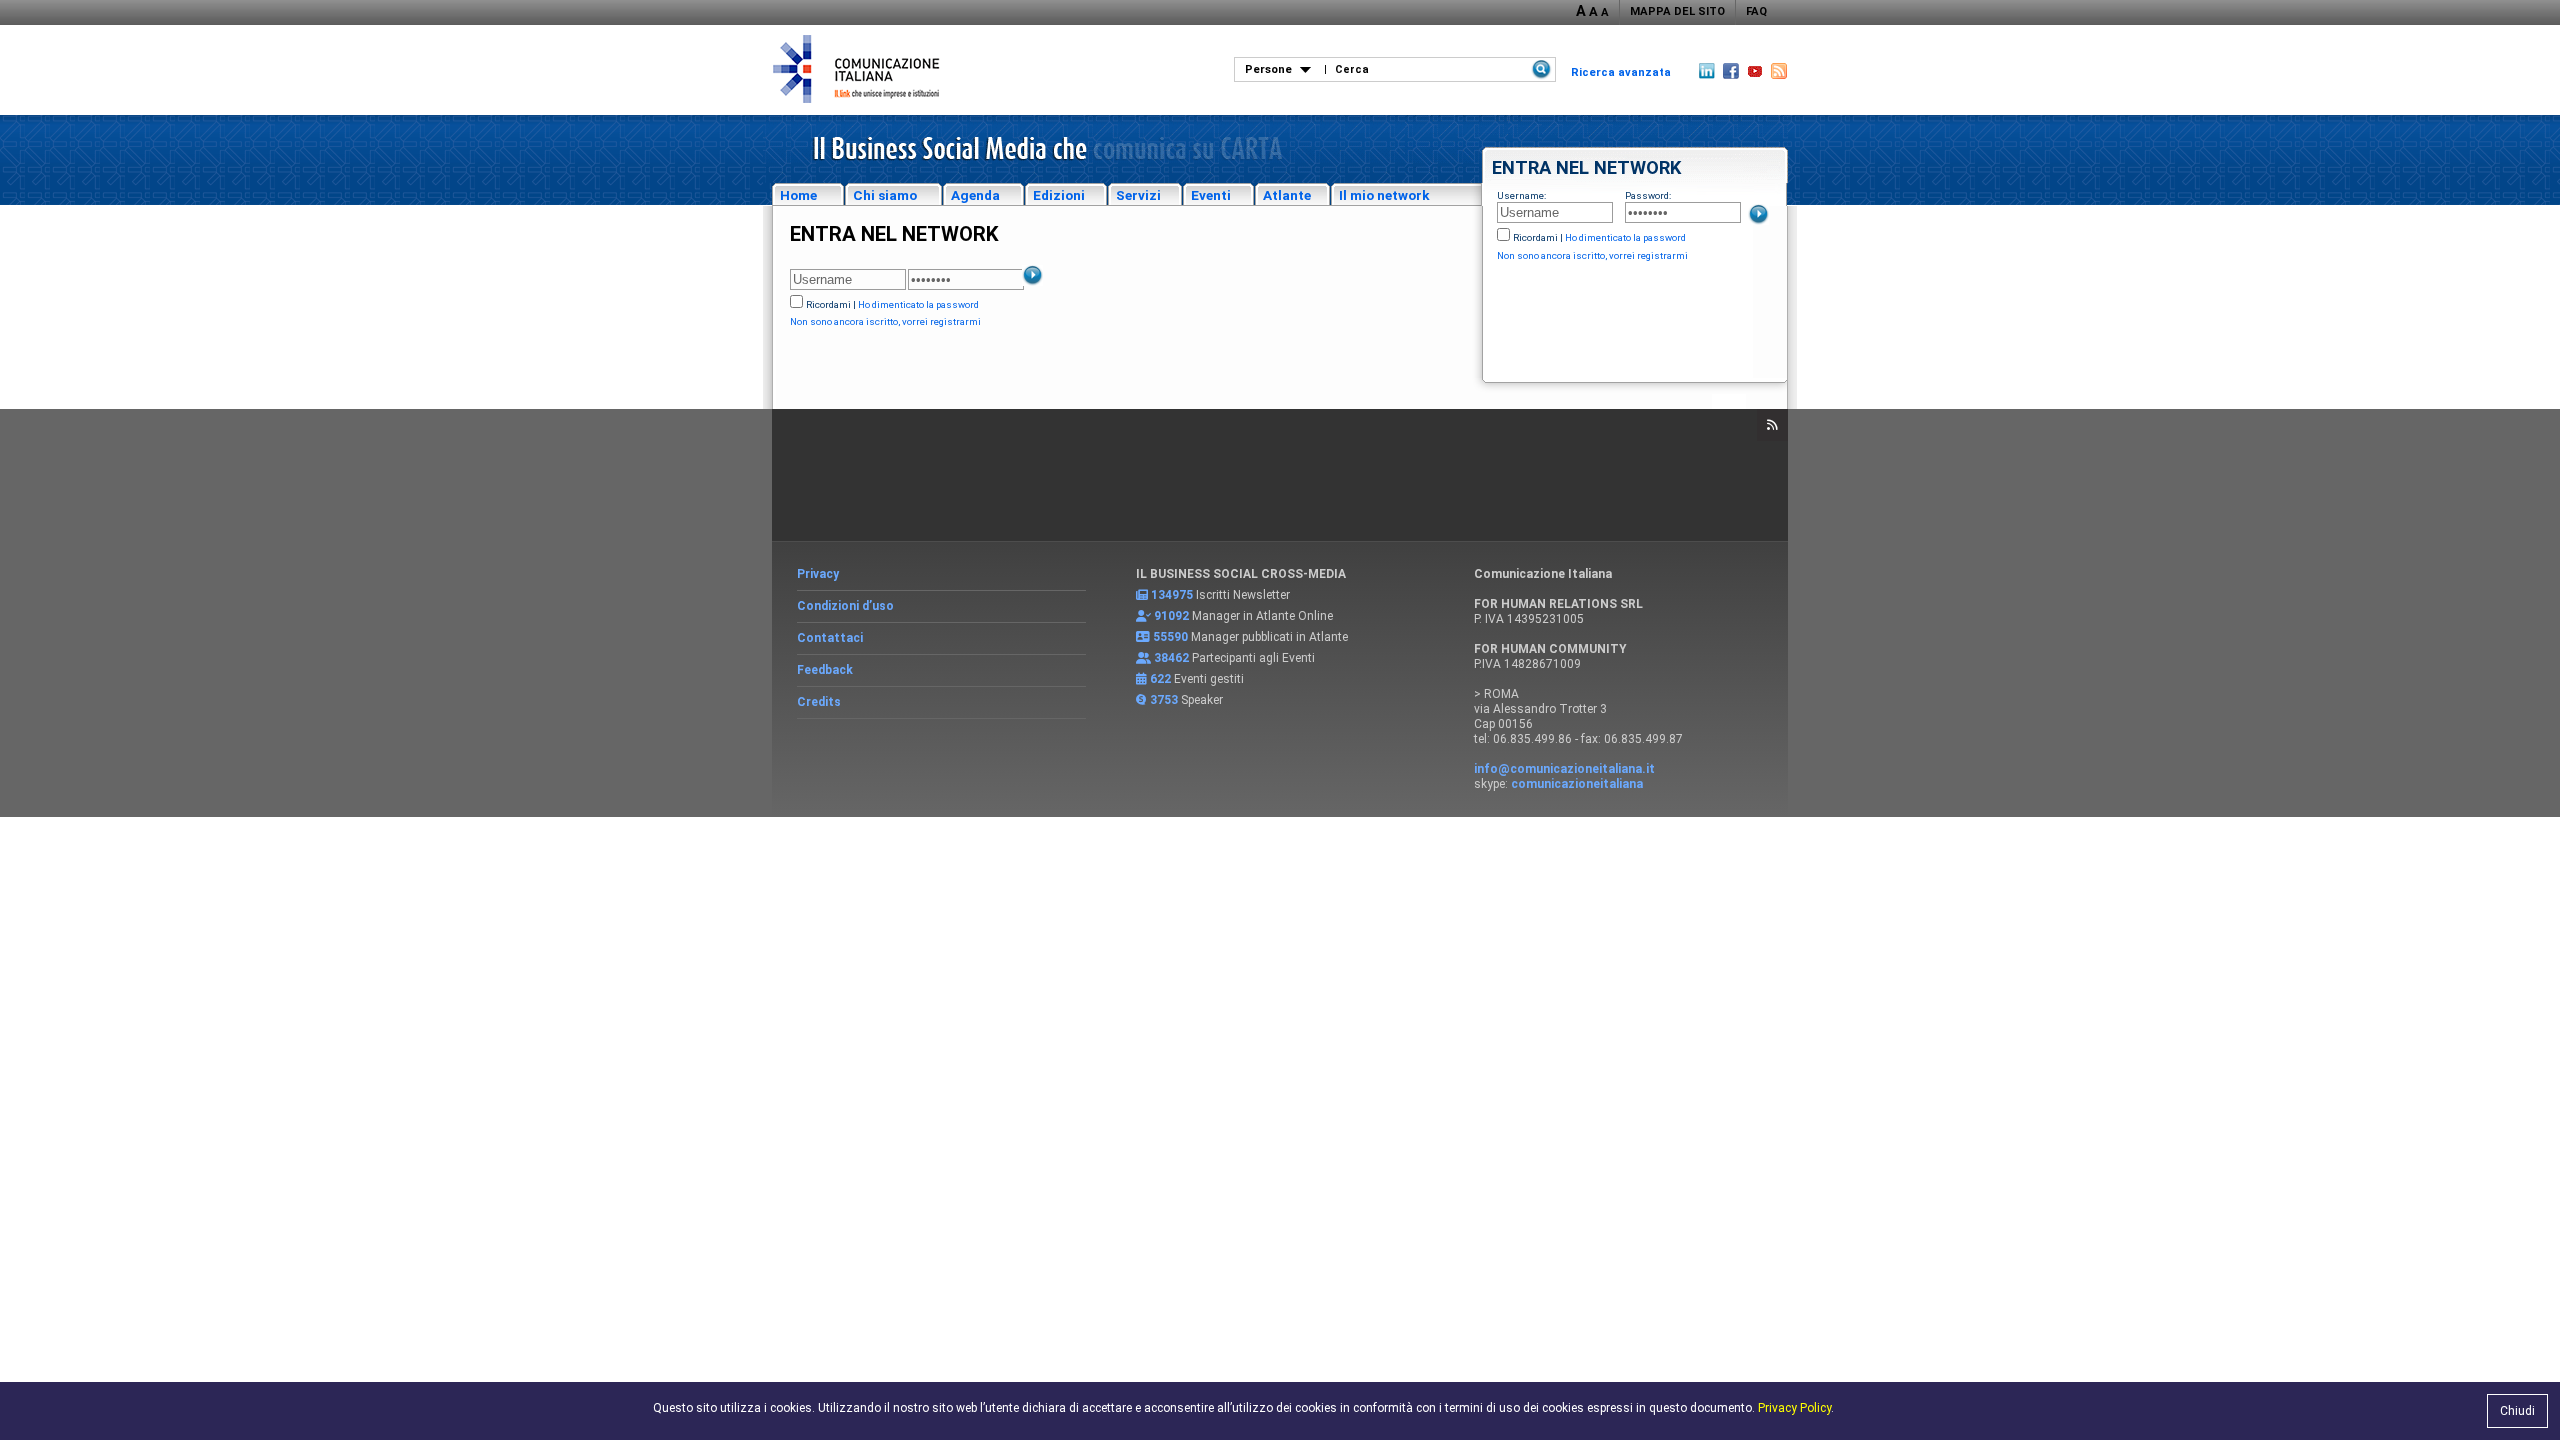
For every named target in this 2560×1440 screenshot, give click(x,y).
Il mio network (1384, 195)
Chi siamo (885, 195)
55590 (1170, 637)
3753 (1164, 700)
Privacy (818, 574)
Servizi (1138, 195)
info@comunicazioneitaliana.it (1564, 769)
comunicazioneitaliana (1577, 784)
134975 (1172, 595)
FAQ (1756, 11)
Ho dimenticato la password (1625, 237)
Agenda (975, 195)
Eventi (1211, 195)
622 (1160, 679)
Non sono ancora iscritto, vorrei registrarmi (1592, 255)
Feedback (825, 670)
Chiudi (2517, 1411)
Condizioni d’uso (845, 606)
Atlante (1287, 195)
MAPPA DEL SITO (1677, 11)
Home (798, 195)
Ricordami (1535, 237)
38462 (1171, 658)
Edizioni (1059, 195)
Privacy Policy (1794, 1408)
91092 (1171, 616)
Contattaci (830, 638)
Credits (819, 702)
